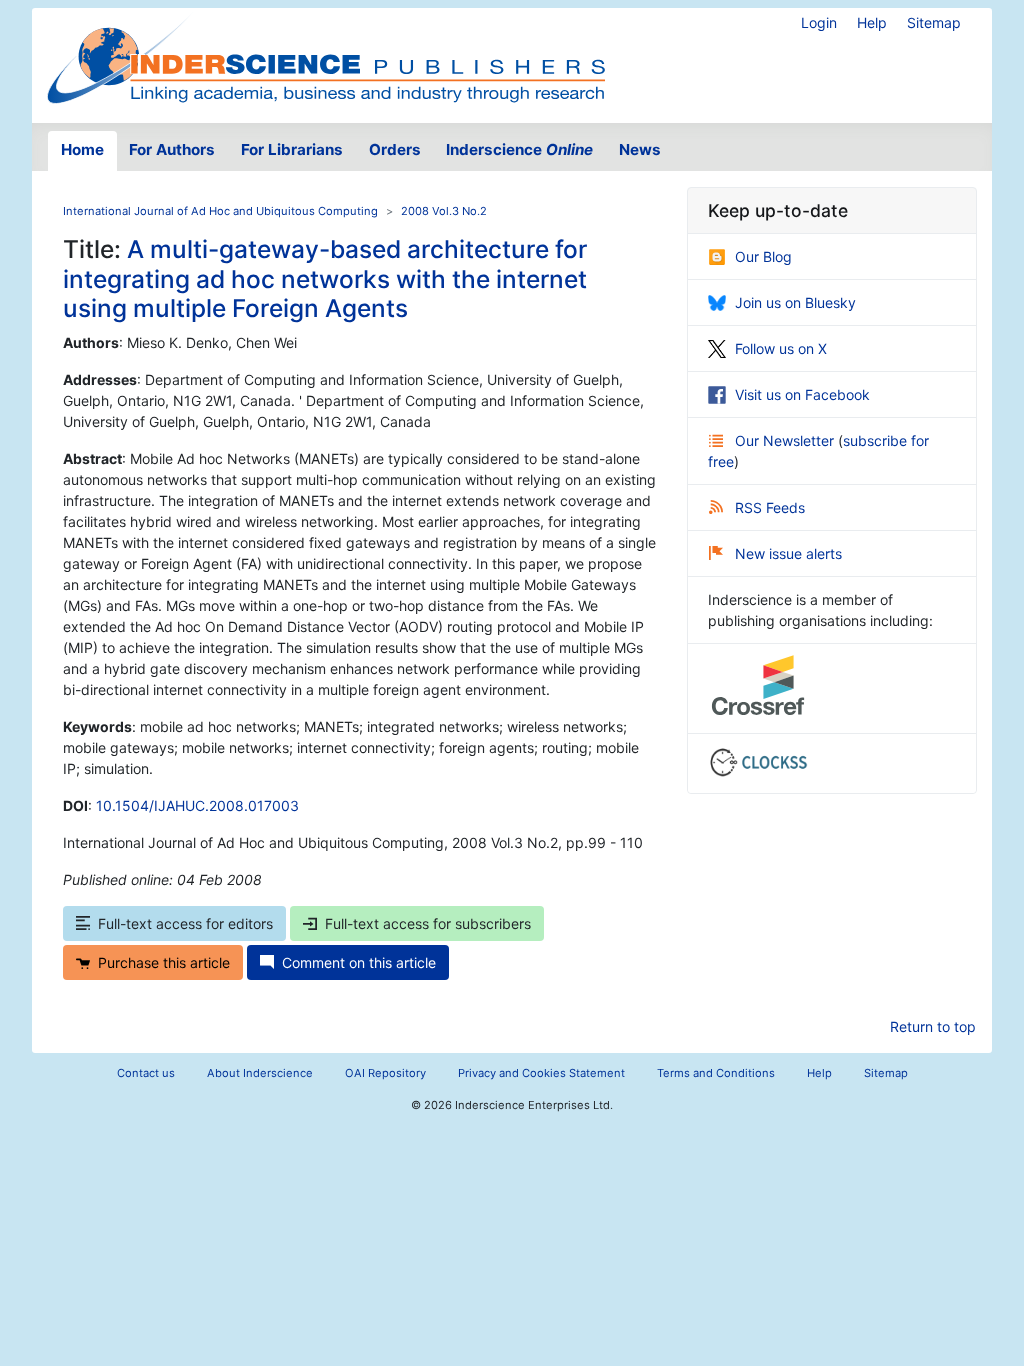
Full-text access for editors (185, 923)
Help (872, 22)
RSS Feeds (770, 507)
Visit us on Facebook (802, 394)
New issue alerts (788, 553)
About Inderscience (260, 1073)
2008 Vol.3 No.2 (444, 211)
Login (819, 22)
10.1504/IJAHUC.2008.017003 (197, 805)
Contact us (146, 1073)
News (640, 149)
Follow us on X (781, 348)
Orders (395, 149)
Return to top (933, 1026)
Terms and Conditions (716, 1073)
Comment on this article (359, 962)
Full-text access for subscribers (428, 923)
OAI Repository (385, 1073)
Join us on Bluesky (795, 302)
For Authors (172, 149)
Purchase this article (164, 962)
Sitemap (934, 22)
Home (82, 149)
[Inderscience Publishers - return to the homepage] (326, 57)
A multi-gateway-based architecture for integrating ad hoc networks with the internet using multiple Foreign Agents (325, 278)
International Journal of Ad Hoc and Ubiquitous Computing (220, 211)
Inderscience (519, 149)
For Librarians (292, 149)
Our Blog (763, 256)
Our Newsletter (786, 440)
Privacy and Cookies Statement (541, 1073)
